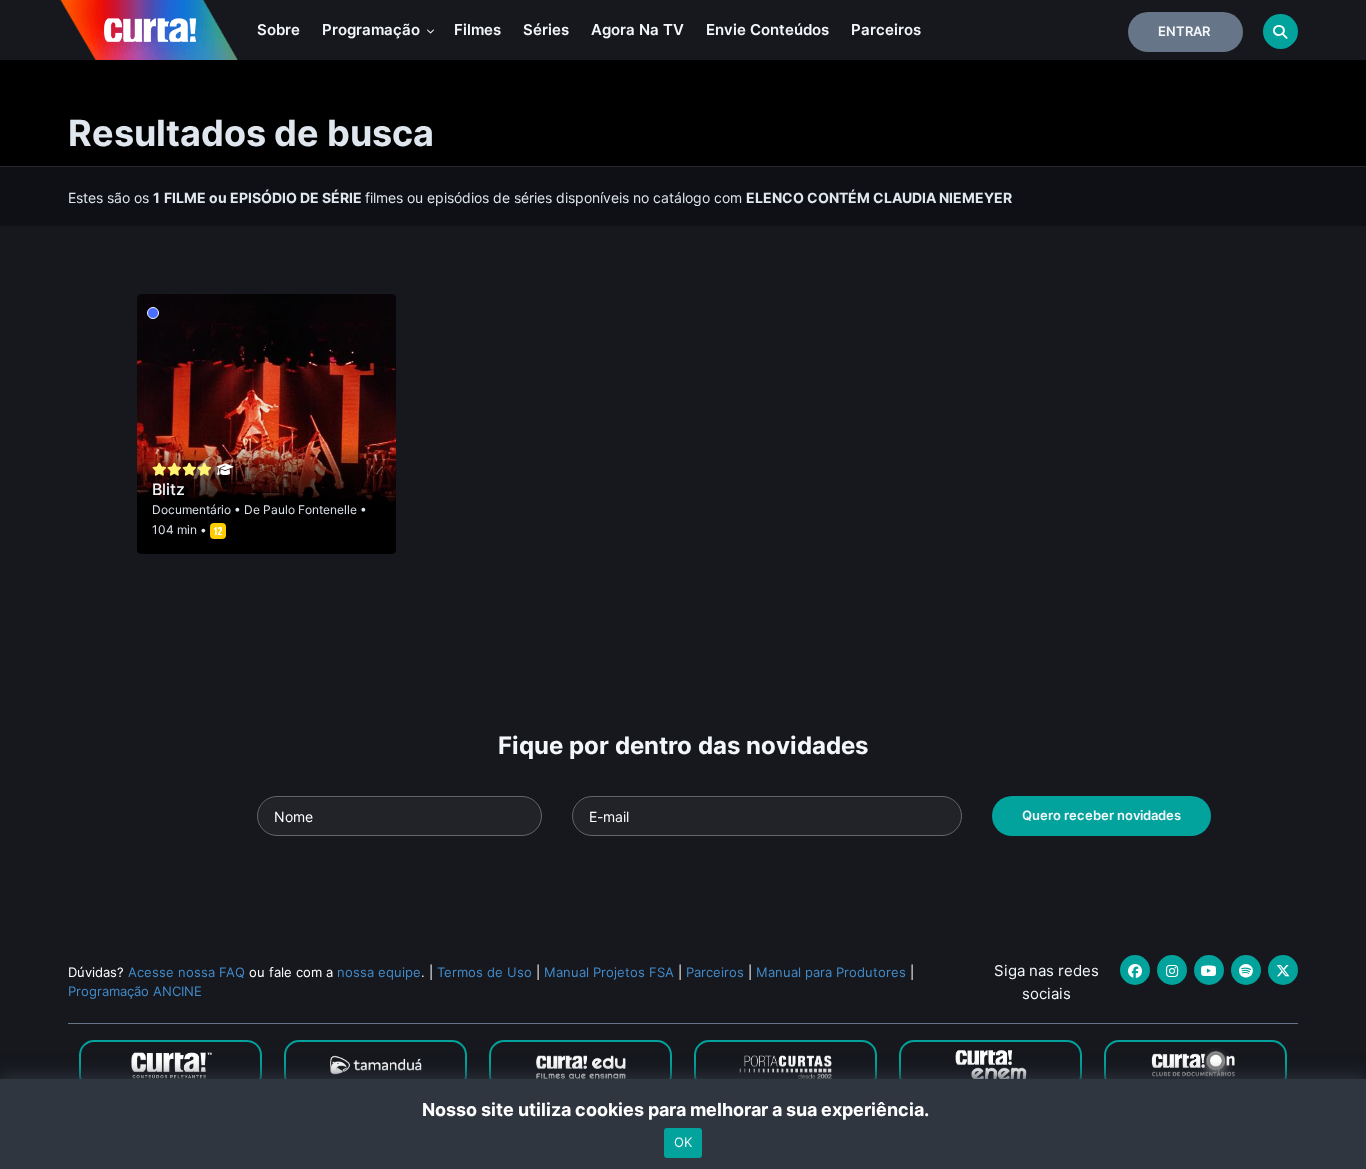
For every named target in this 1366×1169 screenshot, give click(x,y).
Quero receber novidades (1101, 815)
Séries (546, 29)
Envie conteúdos (767, 29)
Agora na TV (637, 29)
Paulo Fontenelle (310, 509)
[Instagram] (1172, 970)
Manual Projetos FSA (609, 972)
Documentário (191, 509)
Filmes (477, 29)
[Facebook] (1135, 970)
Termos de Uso (484, 972)
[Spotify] (1246, 970)
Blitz (168, 489)
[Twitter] (1283, 970)
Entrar (1184, 31)
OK (683, 1142)
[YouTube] (1209, 970)
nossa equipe (379, 972)
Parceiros (886, 29)
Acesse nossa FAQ (186, 972)
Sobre (278, 29)
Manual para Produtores (831, 972)
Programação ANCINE (135, 991)
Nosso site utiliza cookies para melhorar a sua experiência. (683, 1109)
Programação (373, 29)
